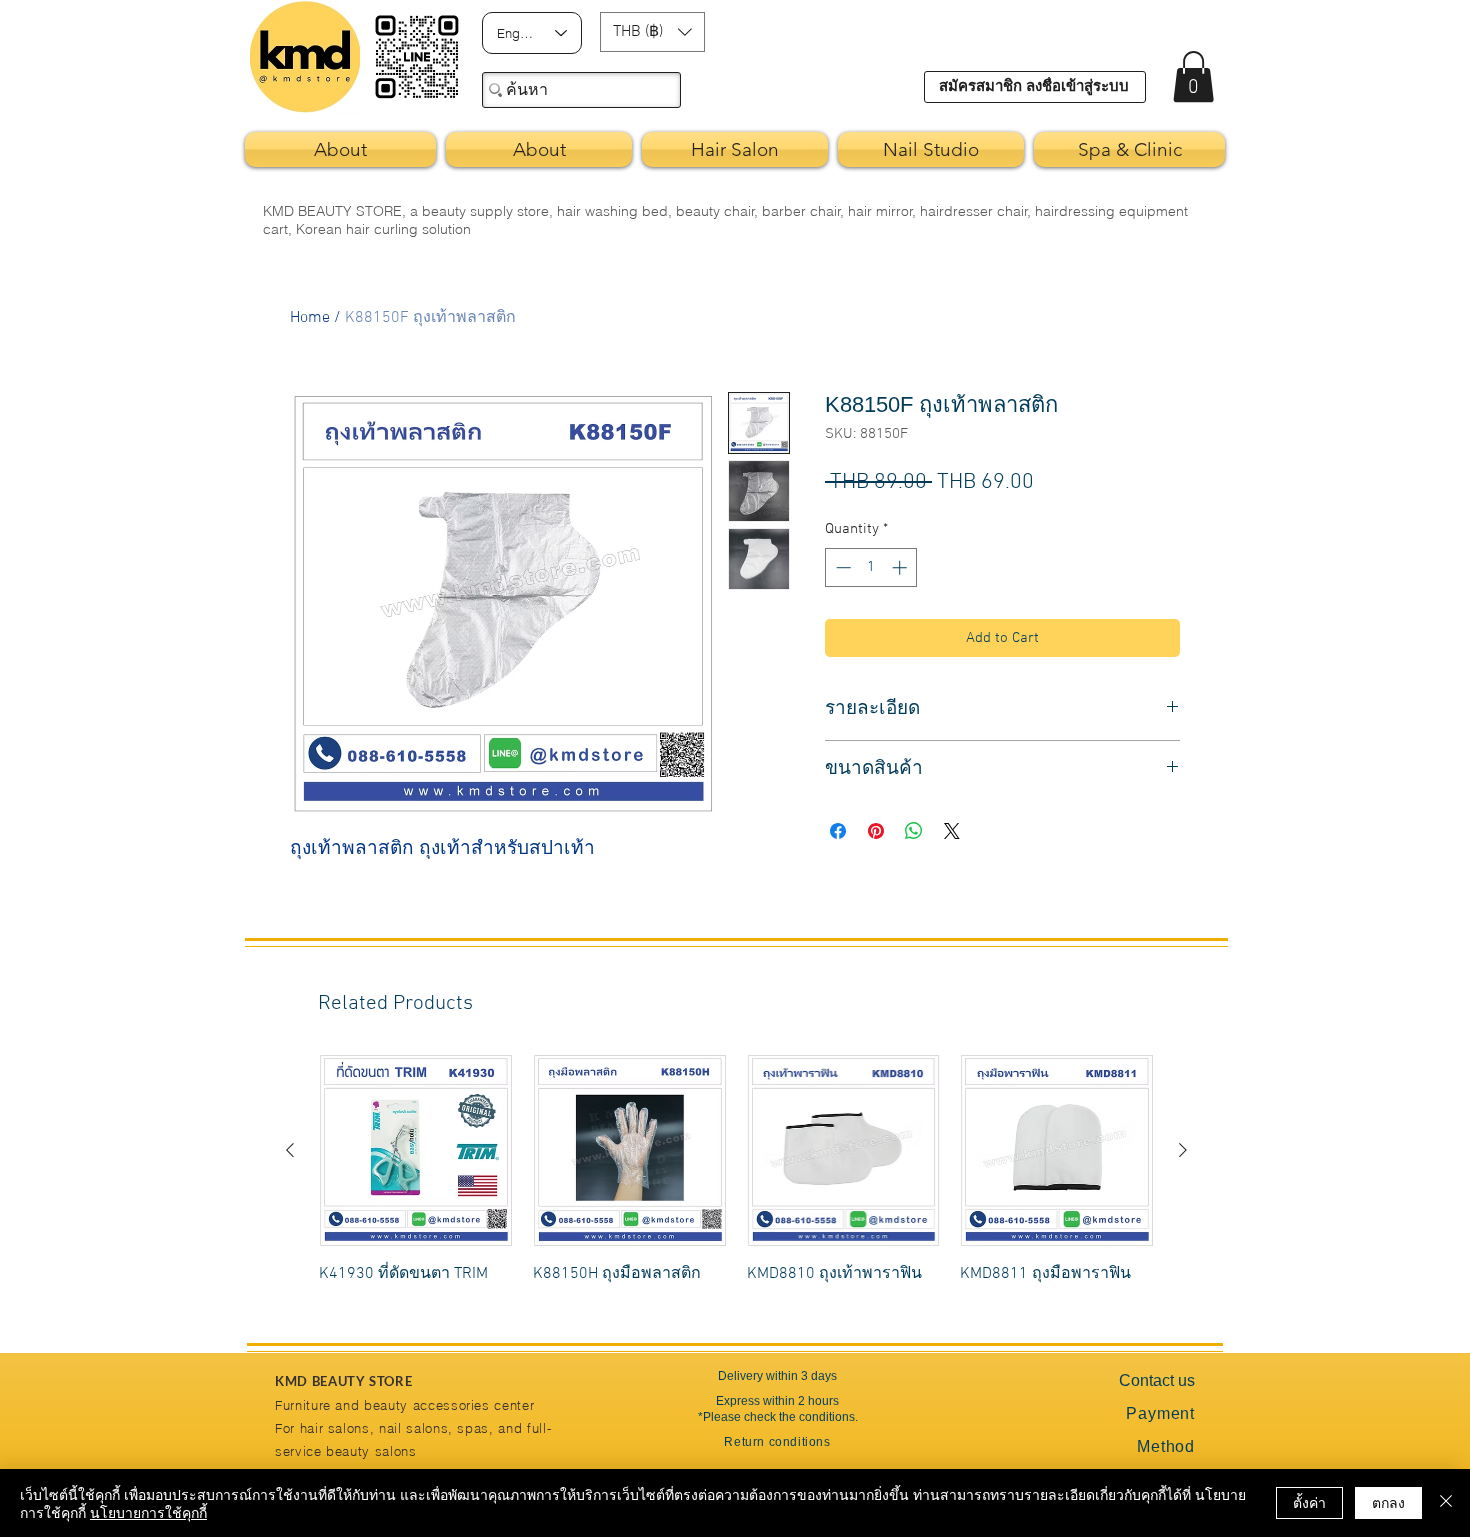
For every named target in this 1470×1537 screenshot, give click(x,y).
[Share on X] (952, 831)
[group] (736, 1181)
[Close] (1446, 1503)
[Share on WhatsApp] (914, 831)
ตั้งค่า (1309, 1502)
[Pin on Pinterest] (876, 831)
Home (310, 318)
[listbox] (652, 32)
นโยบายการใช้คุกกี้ (148, 1512)
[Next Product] (1183, 1150)
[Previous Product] (290, 1150)
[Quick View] (416, 1151)
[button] (652, 32)
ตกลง (1388, 1502)
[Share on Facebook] (838, 831)
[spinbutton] (871, 567)
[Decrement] (841, 567)
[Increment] (901, 567)
